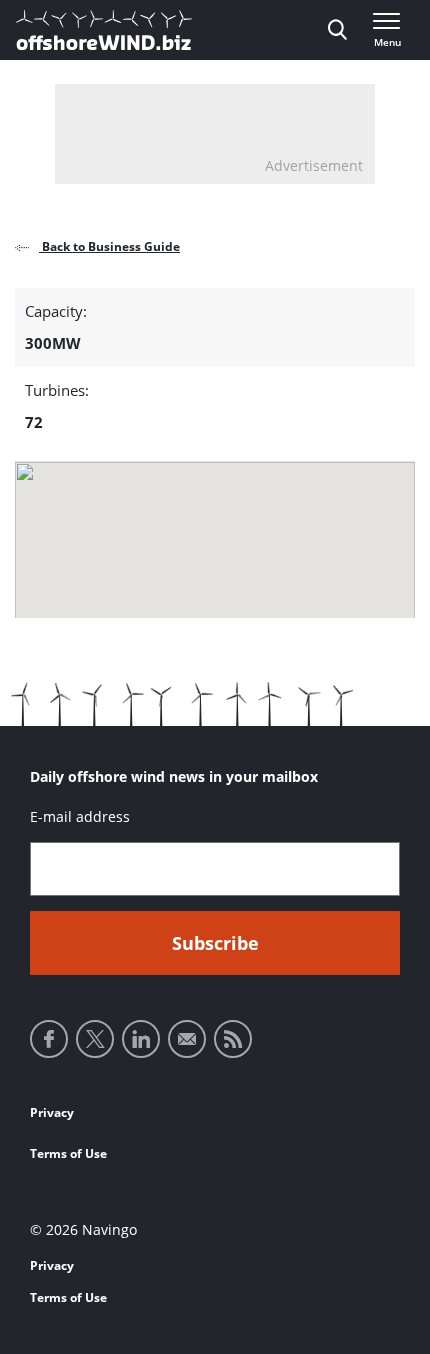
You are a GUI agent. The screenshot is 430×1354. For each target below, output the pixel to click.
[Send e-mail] (187, 1039)
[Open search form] (337, 30)
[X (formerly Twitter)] (95, 1039)
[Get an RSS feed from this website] (233, 1039)
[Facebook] (49, 1039)
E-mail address (80, 816)
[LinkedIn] (141, 1039)
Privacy (52, 1112)
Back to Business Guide (109, 246)
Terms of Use (68, 1153)
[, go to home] (104, 30)
